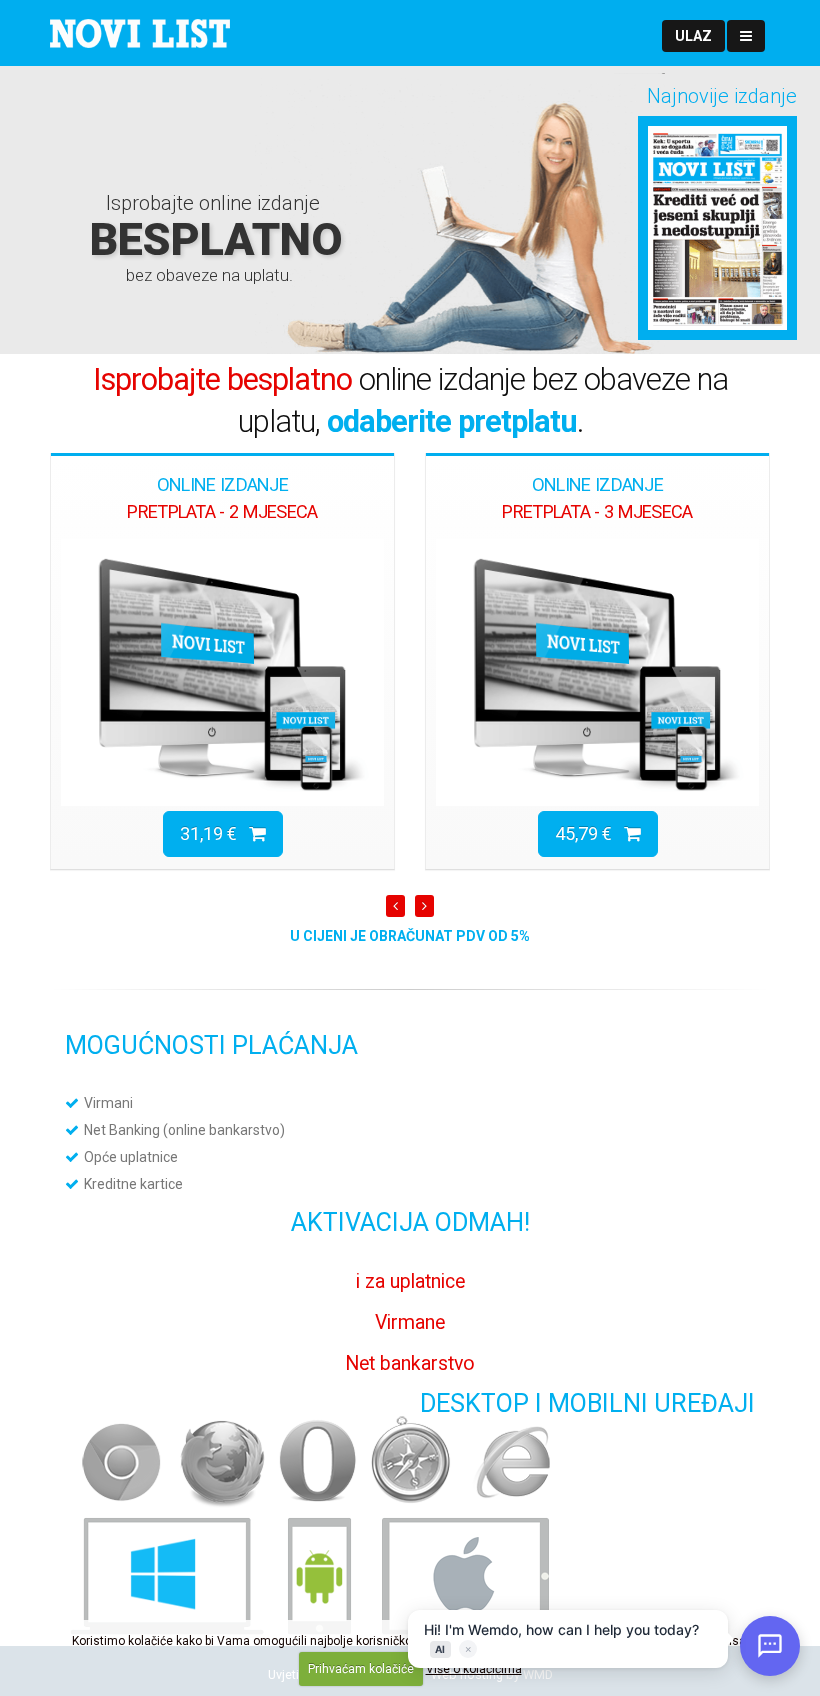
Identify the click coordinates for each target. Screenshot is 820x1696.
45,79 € (589, 833)
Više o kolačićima (474, 1669)
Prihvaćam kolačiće (361, 1669)
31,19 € (214, 833)
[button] (693, 36)
